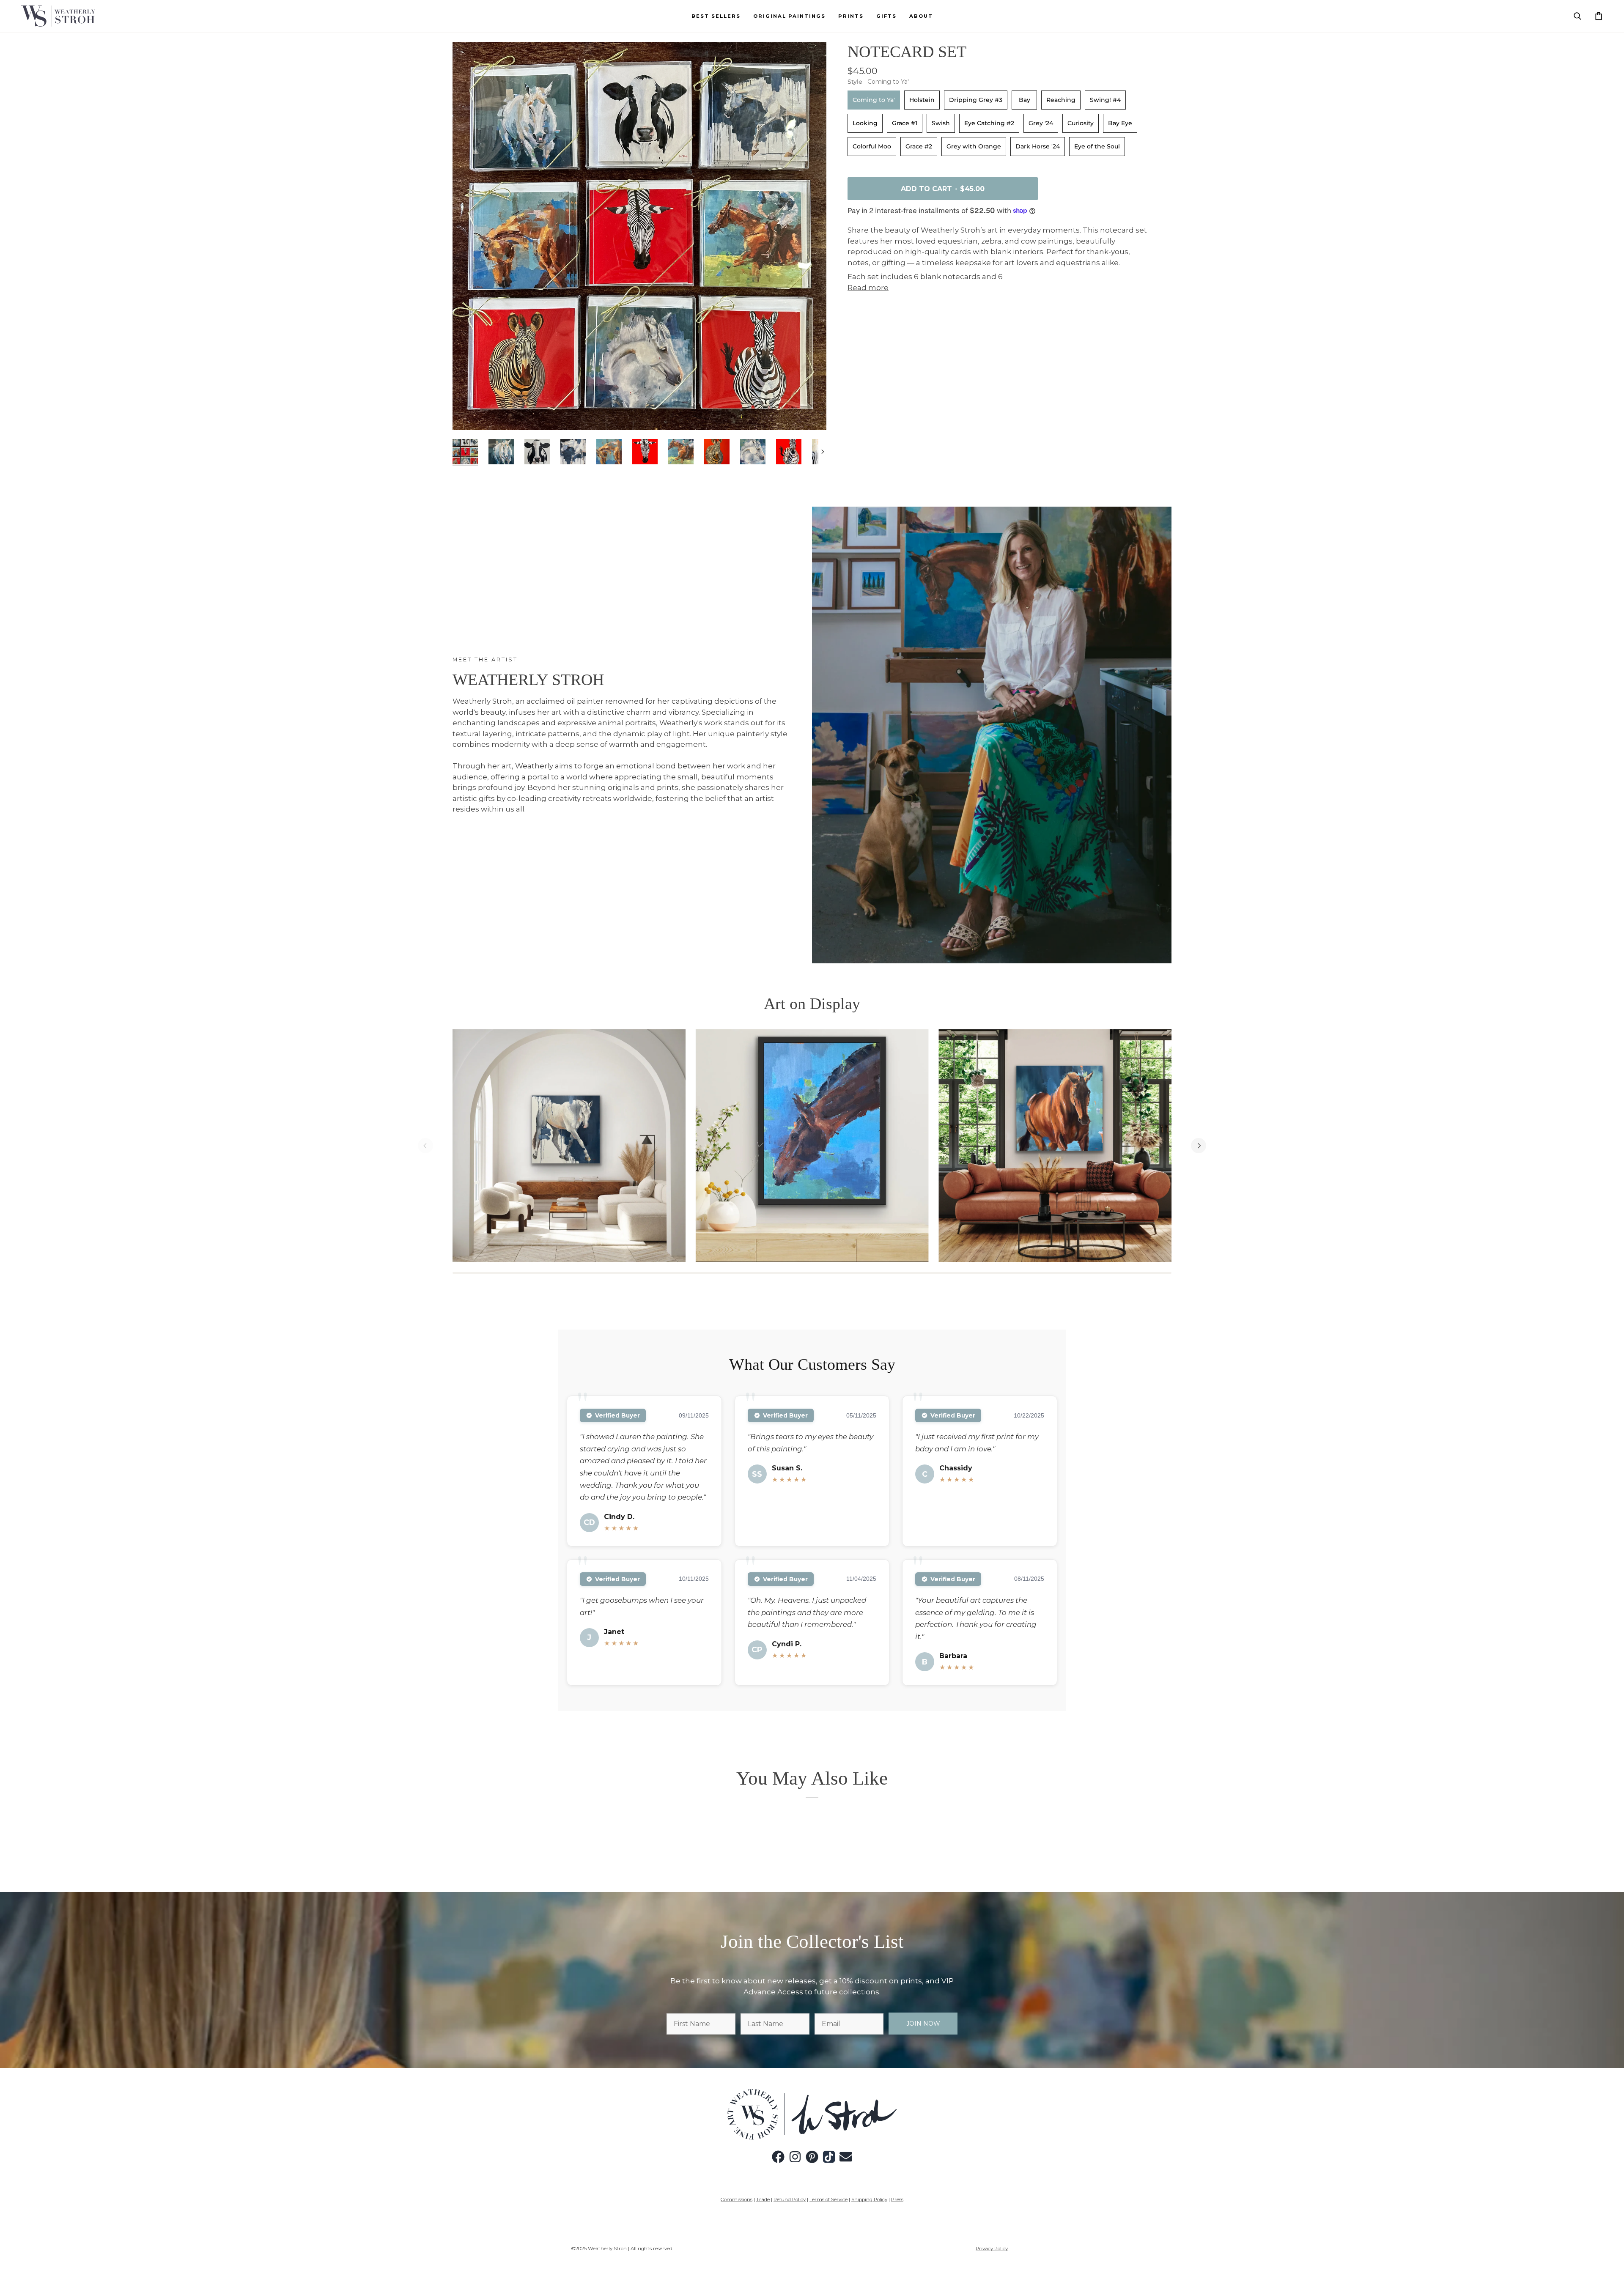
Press (897, 2199)
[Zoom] (468, 414)
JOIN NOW (923, 2024)
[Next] (1199, 1146)
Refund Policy (790, 2199)
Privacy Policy (992, 2249)
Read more (868, 288)
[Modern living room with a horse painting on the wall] (569, 1146)
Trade (763, 2199)
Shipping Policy (869, 2199)
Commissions (737, 2199)
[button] (789, 16)
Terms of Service (828, 2199)
